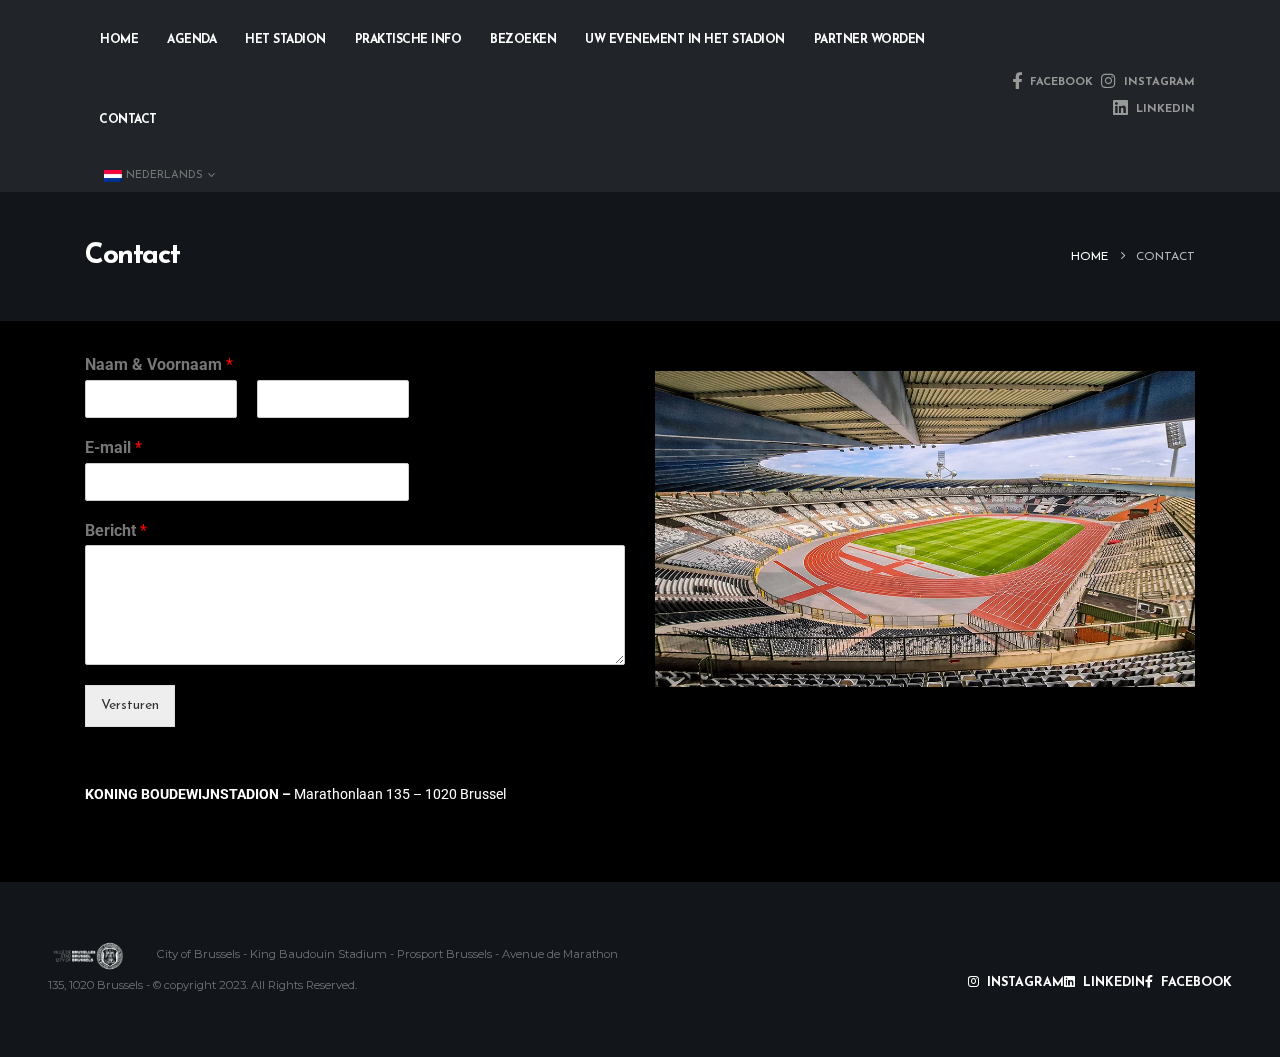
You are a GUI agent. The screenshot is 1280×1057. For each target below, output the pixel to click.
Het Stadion (285, 40)
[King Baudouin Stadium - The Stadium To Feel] (88, 956)
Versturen (130, 705)
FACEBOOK (1059, 82)
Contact (128, 120)
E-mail (113, 447)
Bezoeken (523, 40)
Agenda (191, 40)
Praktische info (408, 40)
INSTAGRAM (1157, 82)
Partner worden (869, 40)
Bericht (116, 530)
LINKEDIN (1163, 109)
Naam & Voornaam (159, 364)
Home (119, 40)
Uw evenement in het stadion (685, 40)
